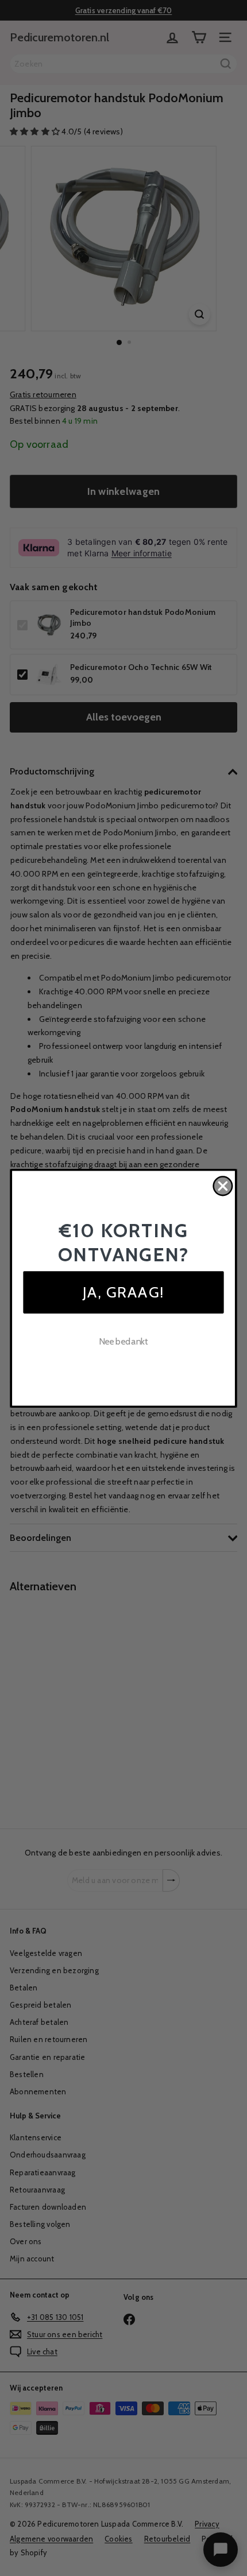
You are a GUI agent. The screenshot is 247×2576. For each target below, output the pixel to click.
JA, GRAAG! (123, 1291)
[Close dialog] (223, 1186)
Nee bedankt (124, 1341)
